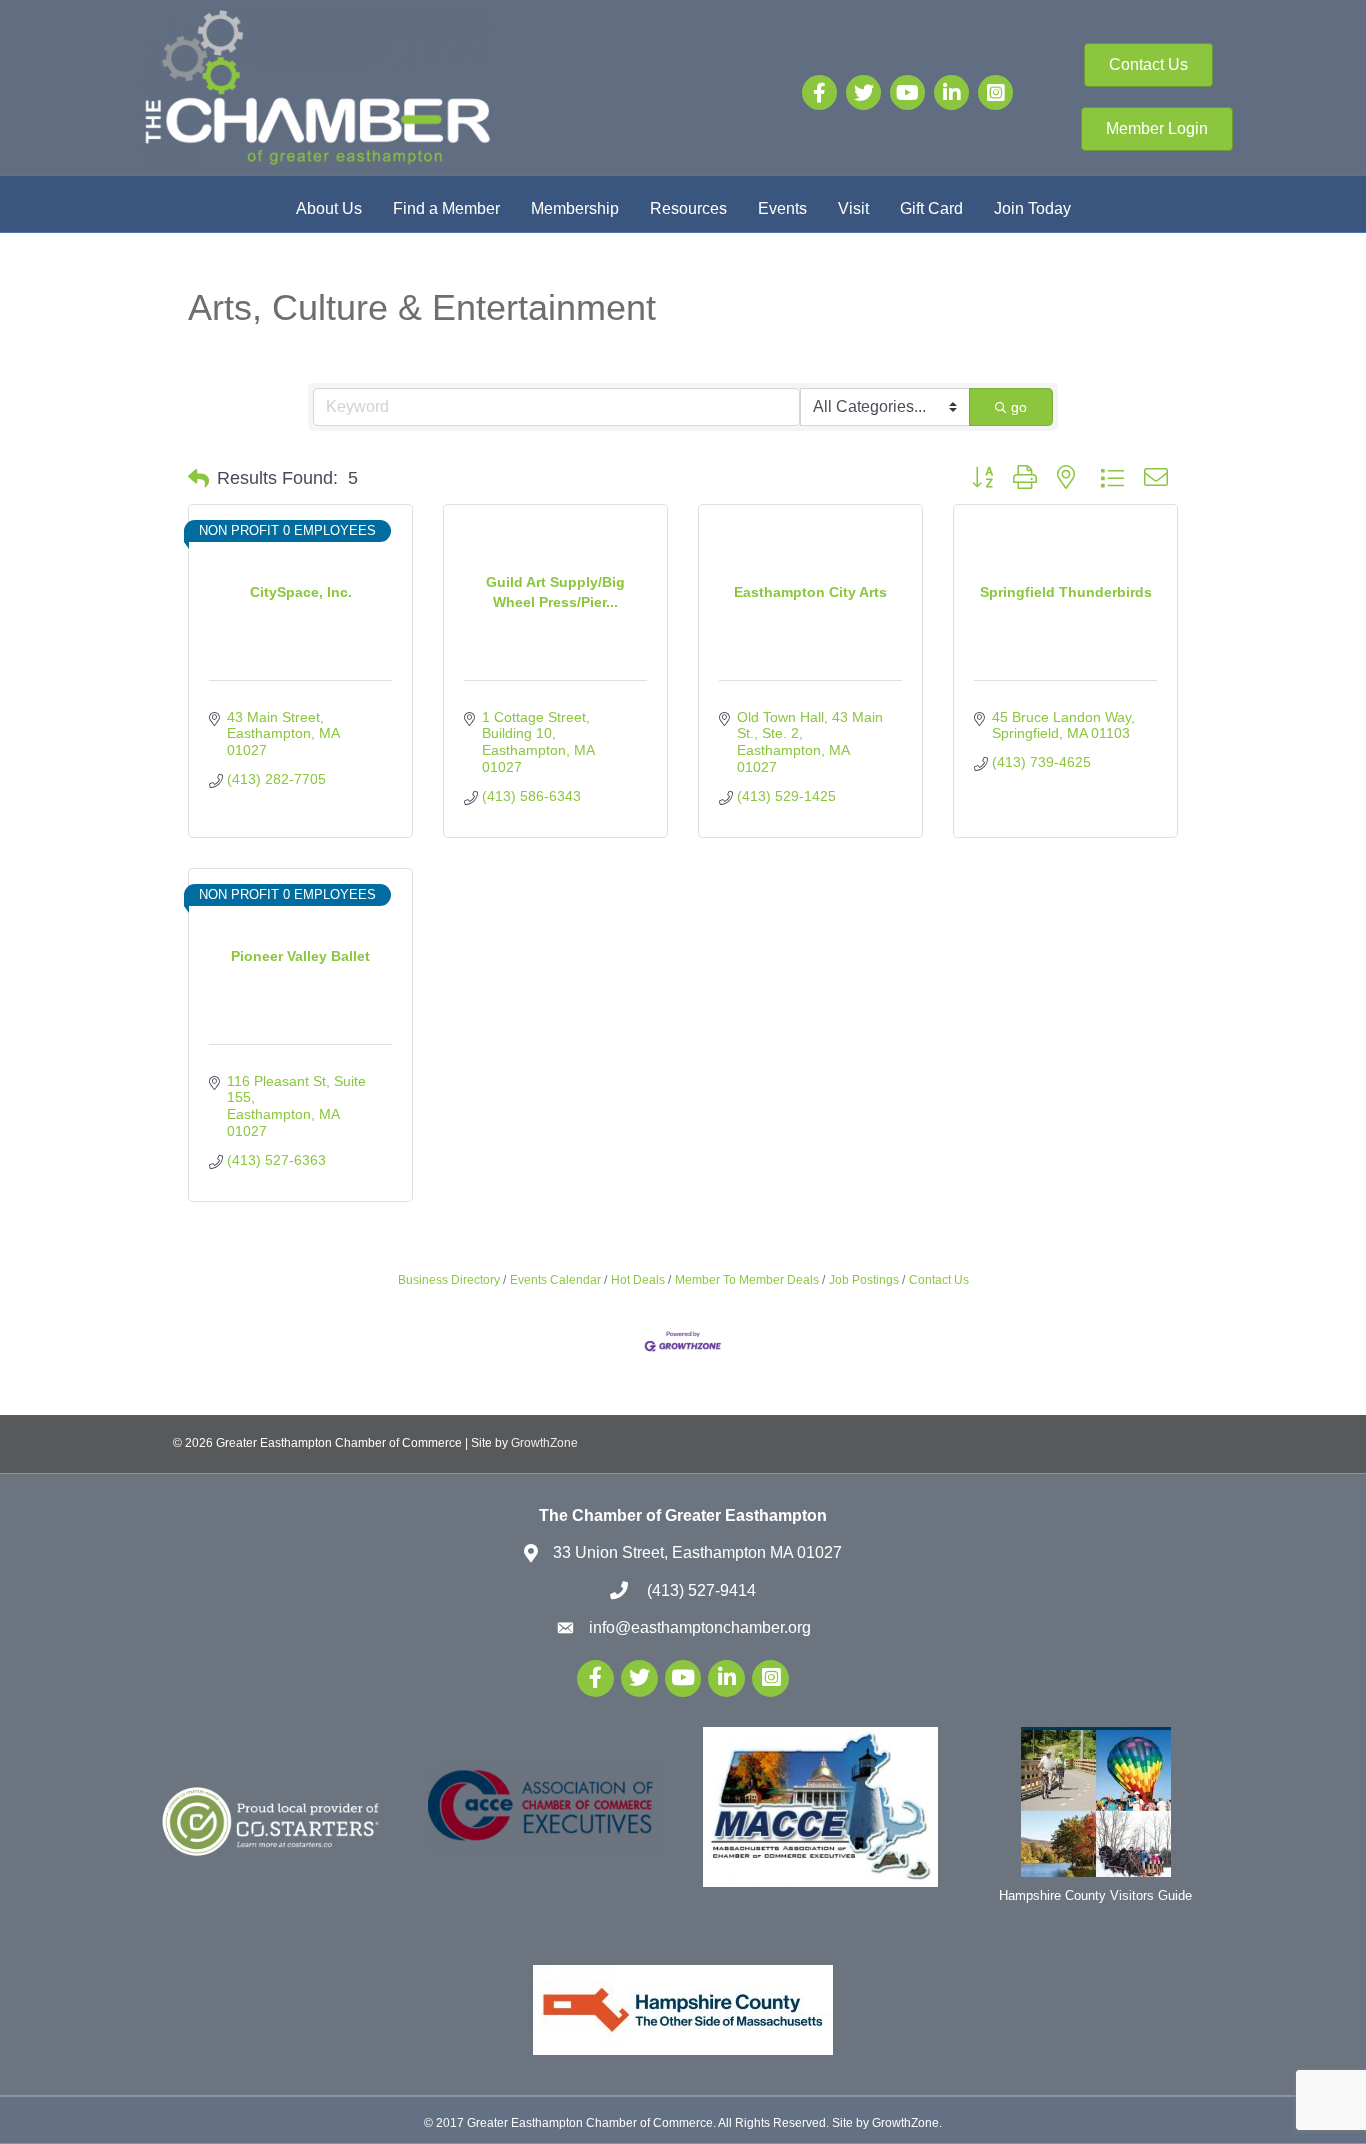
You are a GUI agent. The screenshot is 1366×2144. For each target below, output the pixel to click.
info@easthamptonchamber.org (700, 1627)
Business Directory (449, 1280)
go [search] (1019, 407)
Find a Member (446, 208)
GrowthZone (544, 1443)
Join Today (1032, 208)
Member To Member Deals (747, 1280)
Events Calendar (555, 1280)
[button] (198, 479)
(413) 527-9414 (699, 1590)
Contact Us (939, 1280)
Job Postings (864, 1280)
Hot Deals (638, 1280)
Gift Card (931, 208)
